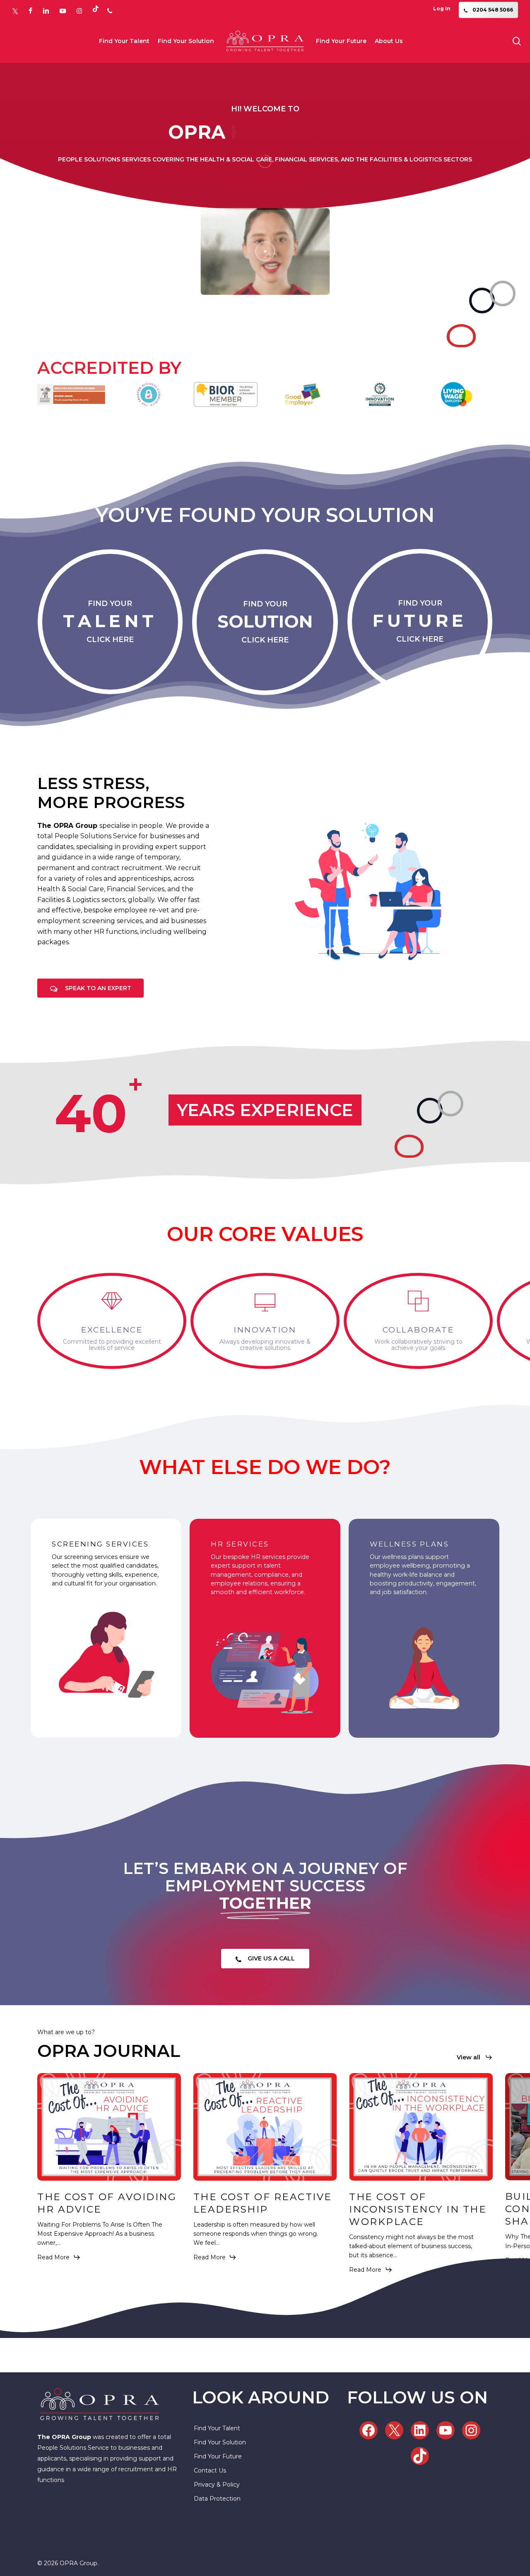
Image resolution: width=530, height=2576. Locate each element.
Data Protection (217, 2499)
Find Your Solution (220, 2442)
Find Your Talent (217, 2428)
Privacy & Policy (217, 2485)
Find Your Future (218, 2456)
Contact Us (210, 2470)
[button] (98, 988)
